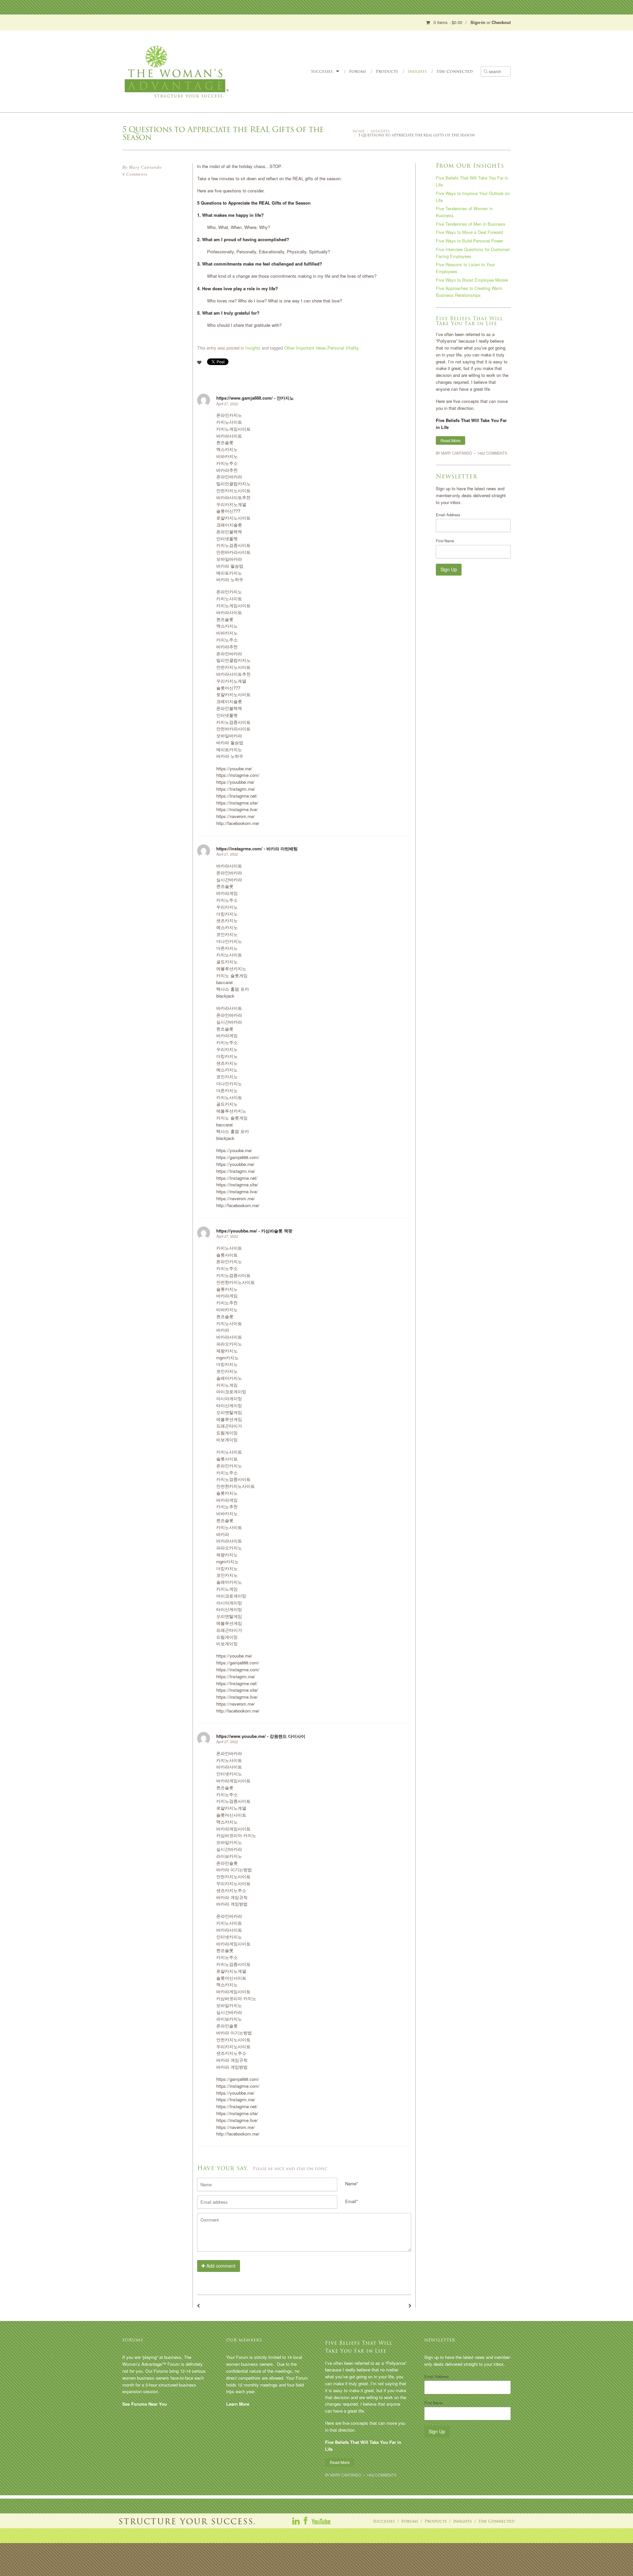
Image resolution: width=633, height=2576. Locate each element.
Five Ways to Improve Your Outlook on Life (473, 197)
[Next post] (410, 2306)
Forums (358, 71)
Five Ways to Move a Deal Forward (469, 232)
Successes (322, 71)
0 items (448, 22)
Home (359, 131)
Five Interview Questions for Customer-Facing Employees (473, 253)
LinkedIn (296, 2521)
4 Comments (135, 174)
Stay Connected (455, 71)
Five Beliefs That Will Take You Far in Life (472, 181)
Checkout (501, 22)
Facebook (306, 2521)
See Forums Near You (145, 2404)
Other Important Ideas (305, 348)
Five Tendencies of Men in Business (471, 224)
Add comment (220, 2266)
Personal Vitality (343, 348)
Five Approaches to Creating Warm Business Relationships (469, 292)
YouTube (321, 2521)
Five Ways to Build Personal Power (469, 241)
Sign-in (478, 22)
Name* (352, 2183)
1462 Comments (492, 453)
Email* (351, 2201)
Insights (417, 71)
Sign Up (449, 569)
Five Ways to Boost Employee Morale (472, 280)
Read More (451, 440)
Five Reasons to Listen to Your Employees (465, 268)
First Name (445, 541)
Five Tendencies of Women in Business (464, 212)
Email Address (448, 515)
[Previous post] (198, 2306)
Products (387, 71)
